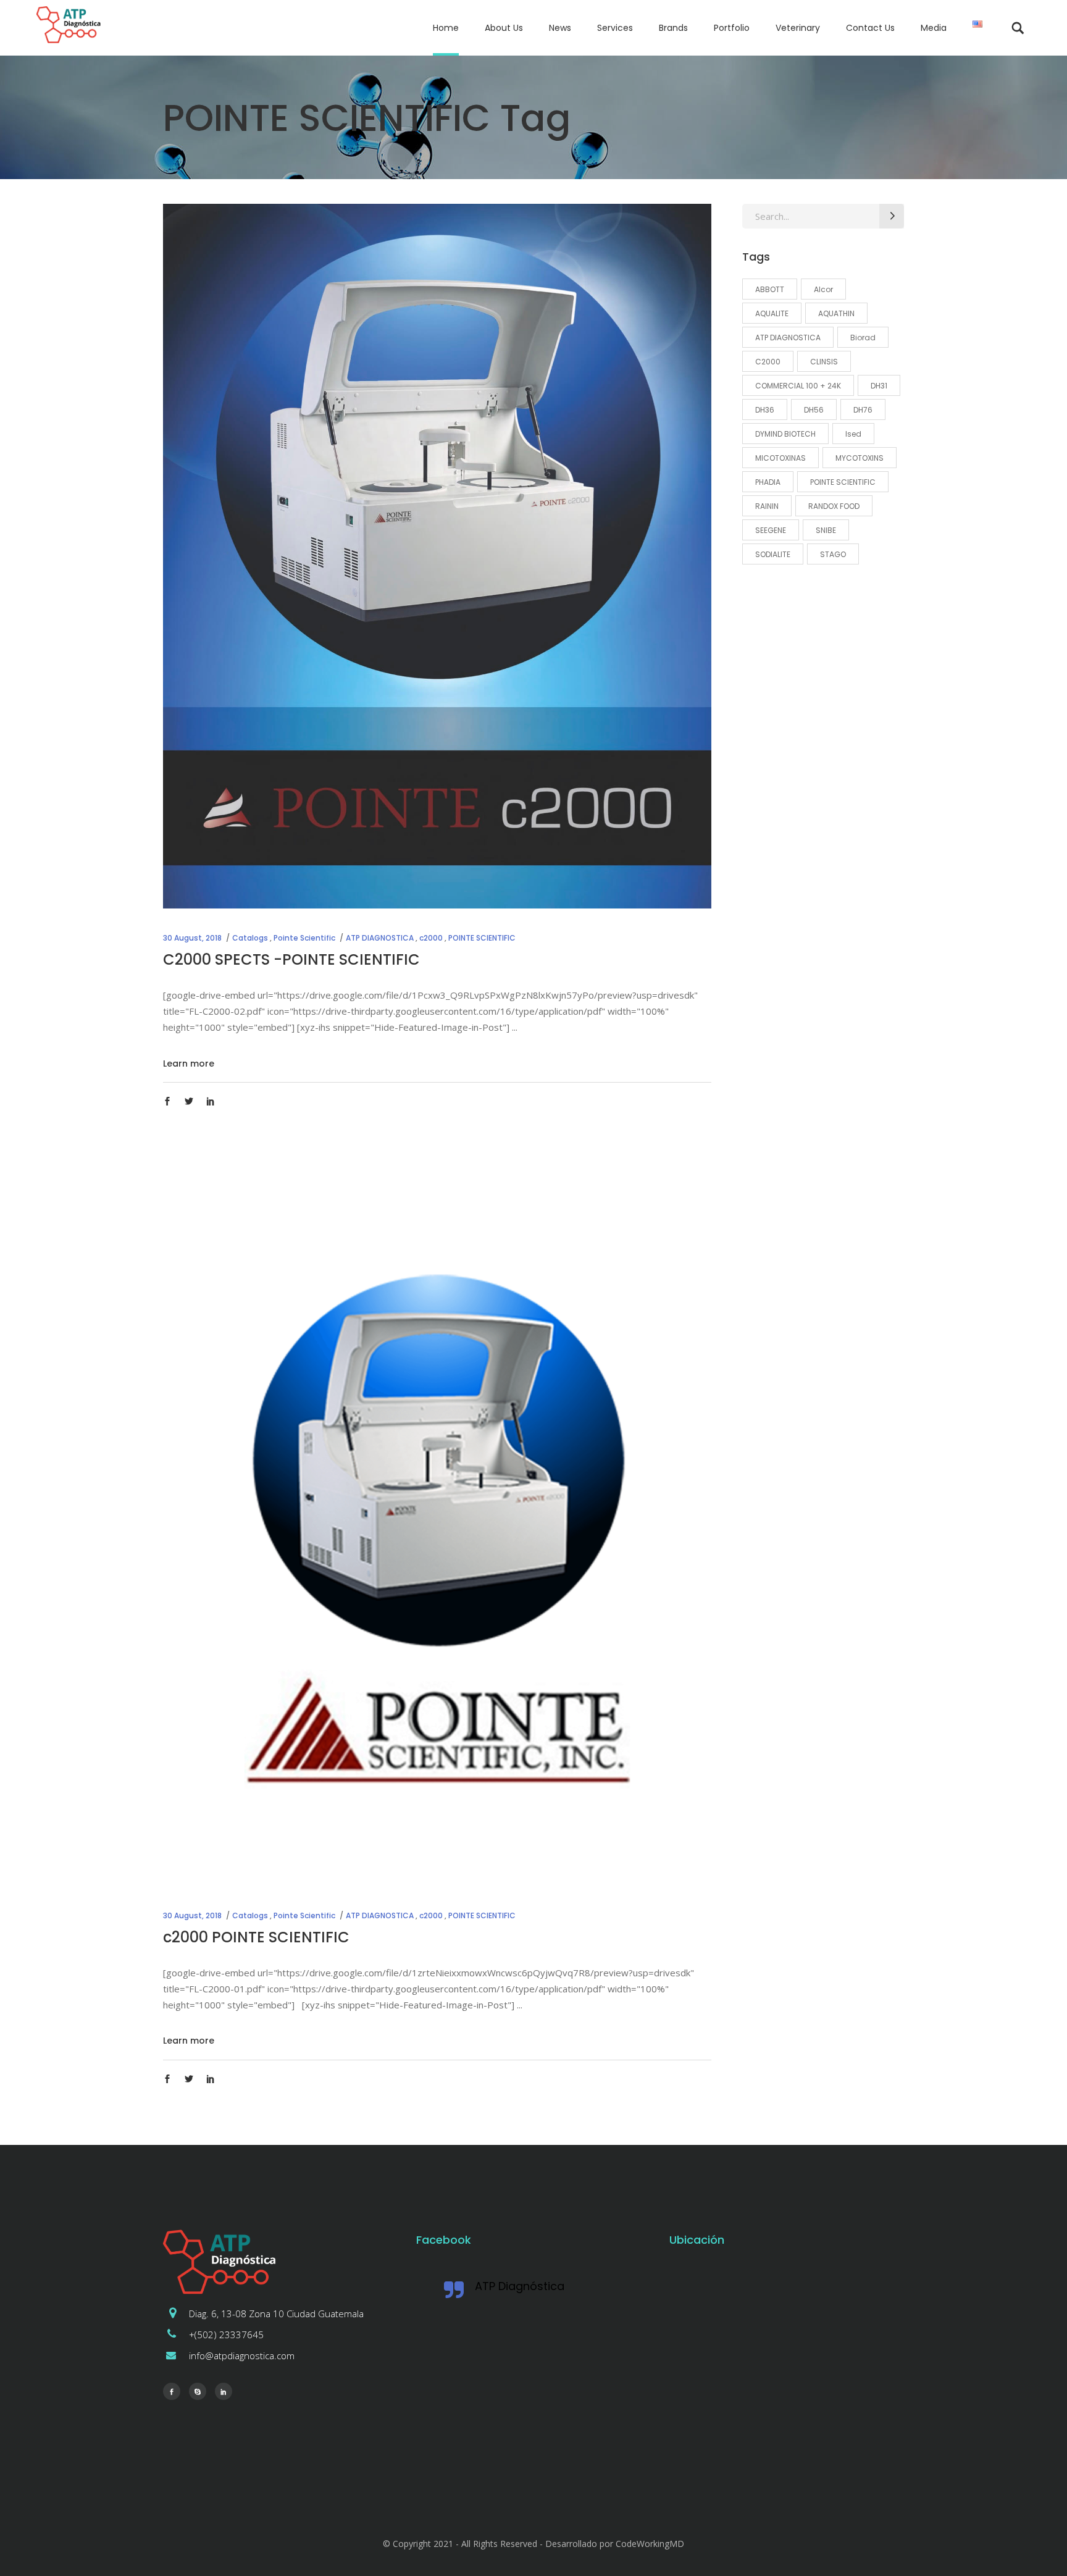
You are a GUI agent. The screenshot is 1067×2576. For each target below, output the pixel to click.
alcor (823, 289)
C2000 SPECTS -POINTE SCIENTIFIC (291, 959)
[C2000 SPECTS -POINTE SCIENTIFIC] (437, 556)
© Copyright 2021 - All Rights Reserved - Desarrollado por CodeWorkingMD (533, 2544)
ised (853, 434)
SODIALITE (773, 554)
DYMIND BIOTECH (785, 434)
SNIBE (826, 530)
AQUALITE (772, 313)
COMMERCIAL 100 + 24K (798, 386)
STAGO (833, 554)
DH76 (863, 410)
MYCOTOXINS (860, 458)
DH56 (814, 410)
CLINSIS (824, 362)
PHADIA (768, 482)
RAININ (767, 506)
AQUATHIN (836, 313)
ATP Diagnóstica (520, 2286)
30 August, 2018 (192, 938)
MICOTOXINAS (780, 458)
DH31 (879, 386)
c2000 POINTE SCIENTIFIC (256, 1937)
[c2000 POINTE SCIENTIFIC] (437, 1531)
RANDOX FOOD (834, 506)
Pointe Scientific (304, 938)
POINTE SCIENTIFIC (482, 938)
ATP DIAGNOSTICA (380, 938)
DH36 (765, 410)
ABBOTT (770, 289)
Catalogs (250, 938)
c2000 (431, 938)
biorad (863, 338)
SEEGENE (771, 530)
